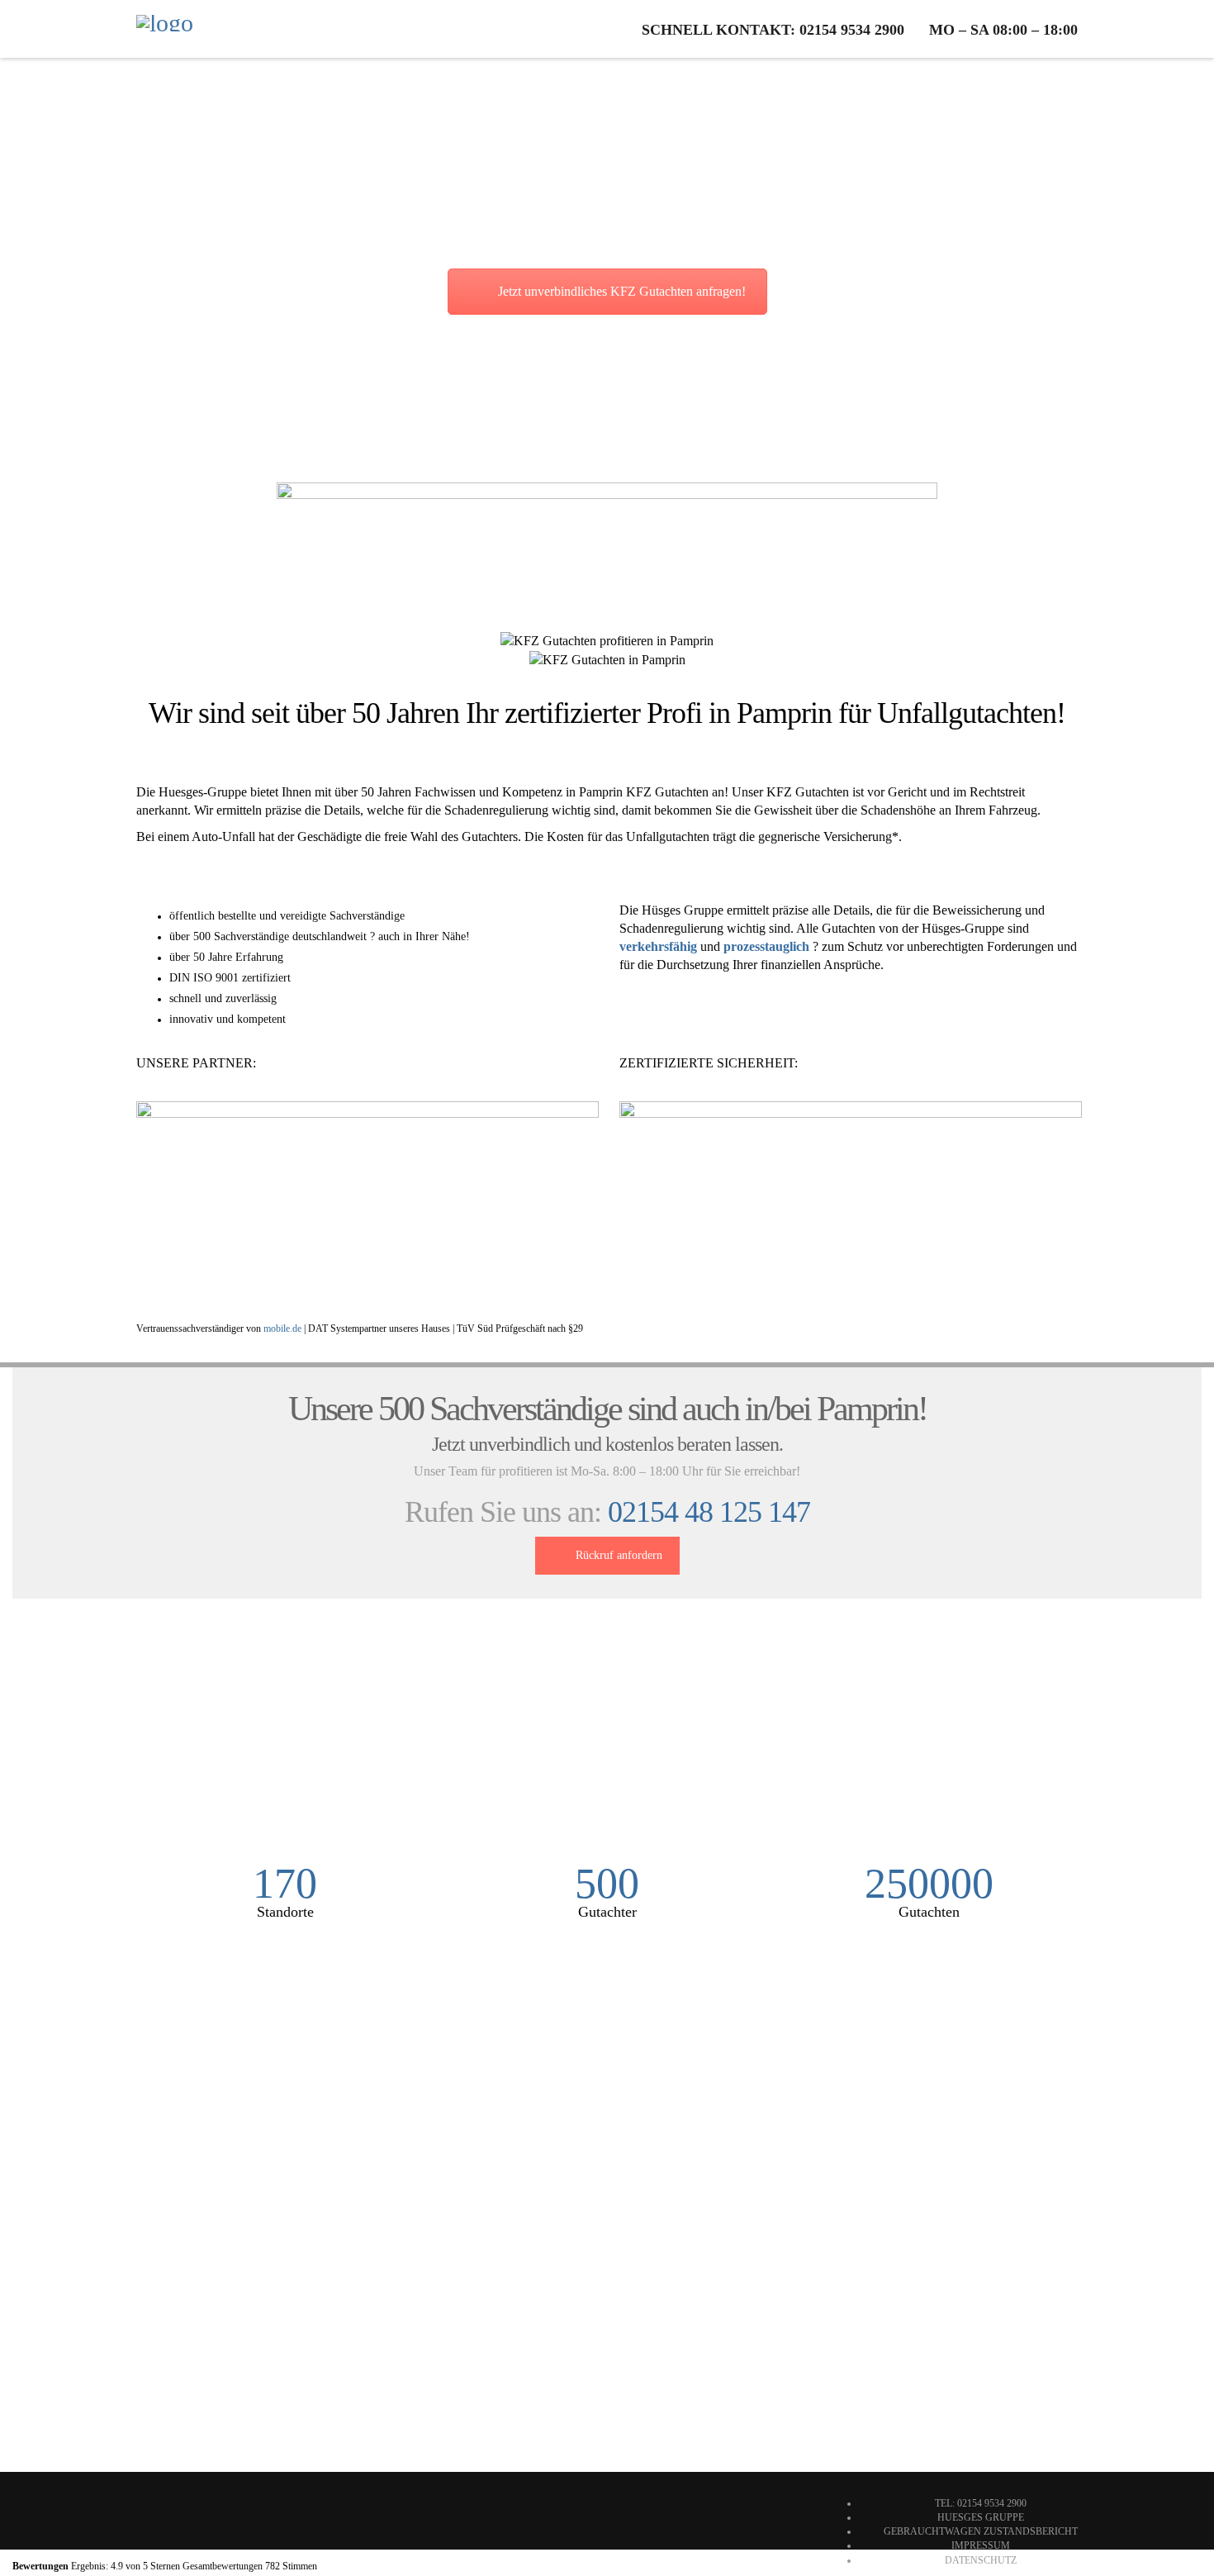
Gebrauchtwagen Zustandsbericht (981, 2531)
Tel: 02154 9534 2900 (981, 2503)
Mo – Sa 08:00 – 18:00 (1003, 30)
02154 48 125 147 (709, 1512)
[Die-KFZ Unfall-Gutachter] (165, 29)
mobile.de (282, 1328)
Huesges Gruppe (981, 2517)
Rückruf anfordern (619, 1555)
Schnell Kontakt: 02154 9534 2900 (773, 30)
